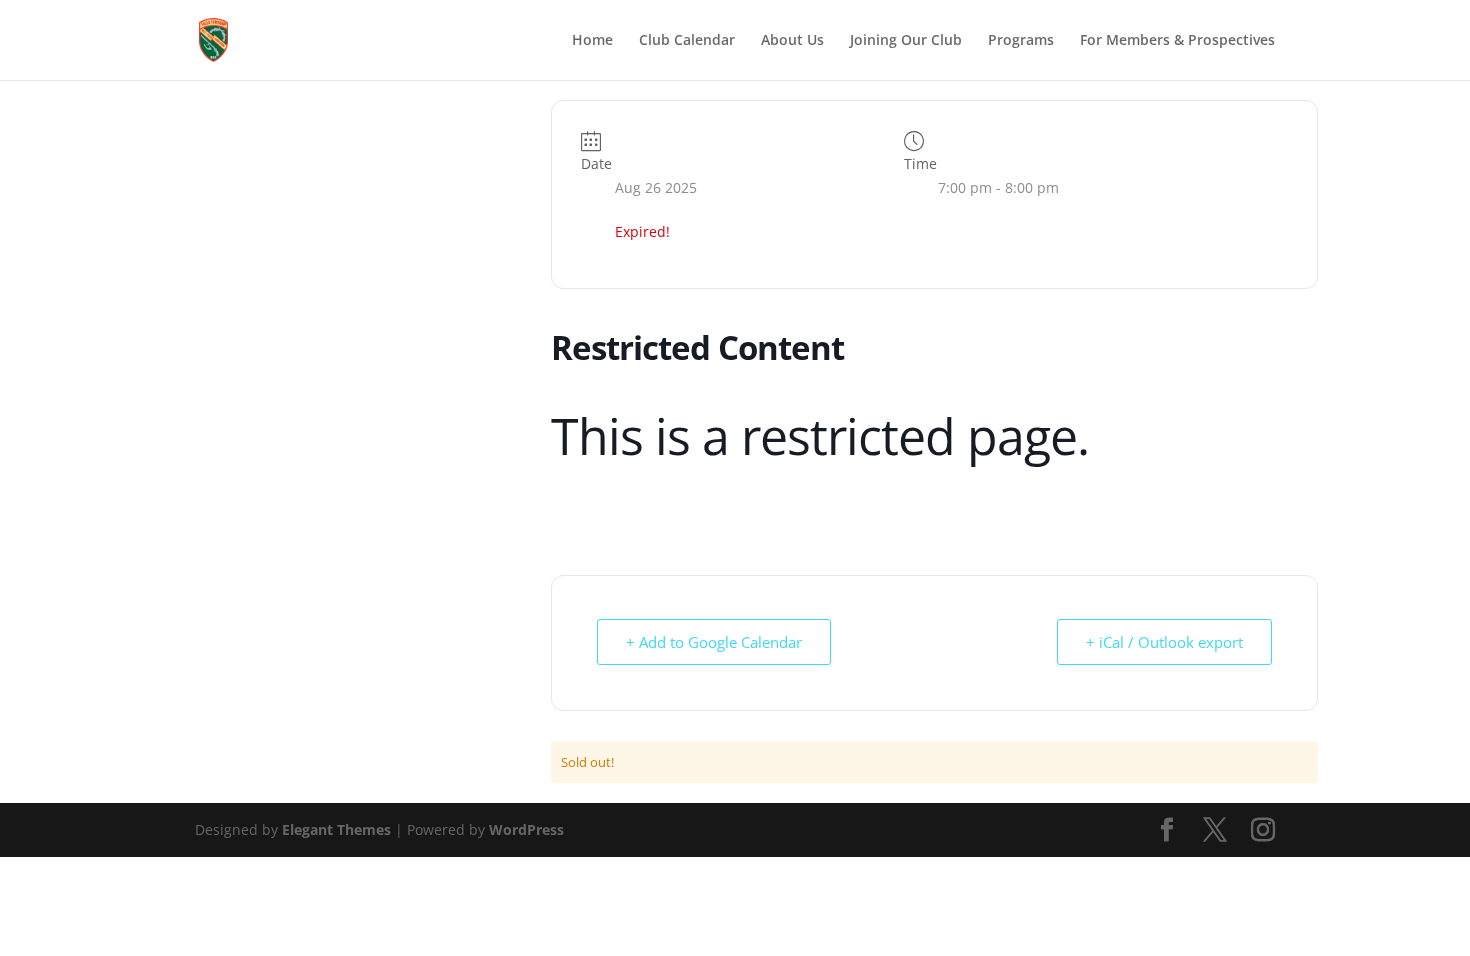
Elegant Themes (336, 829)
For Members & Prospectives (1177, 41)
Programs (1021, 41)
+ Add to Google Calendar (714, 642)
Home (592, 41)
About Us (792, 41)
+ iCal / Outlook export (1164, 642)
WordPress (526, 829)
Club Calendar (687, 41)
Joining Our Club (906, 41)
